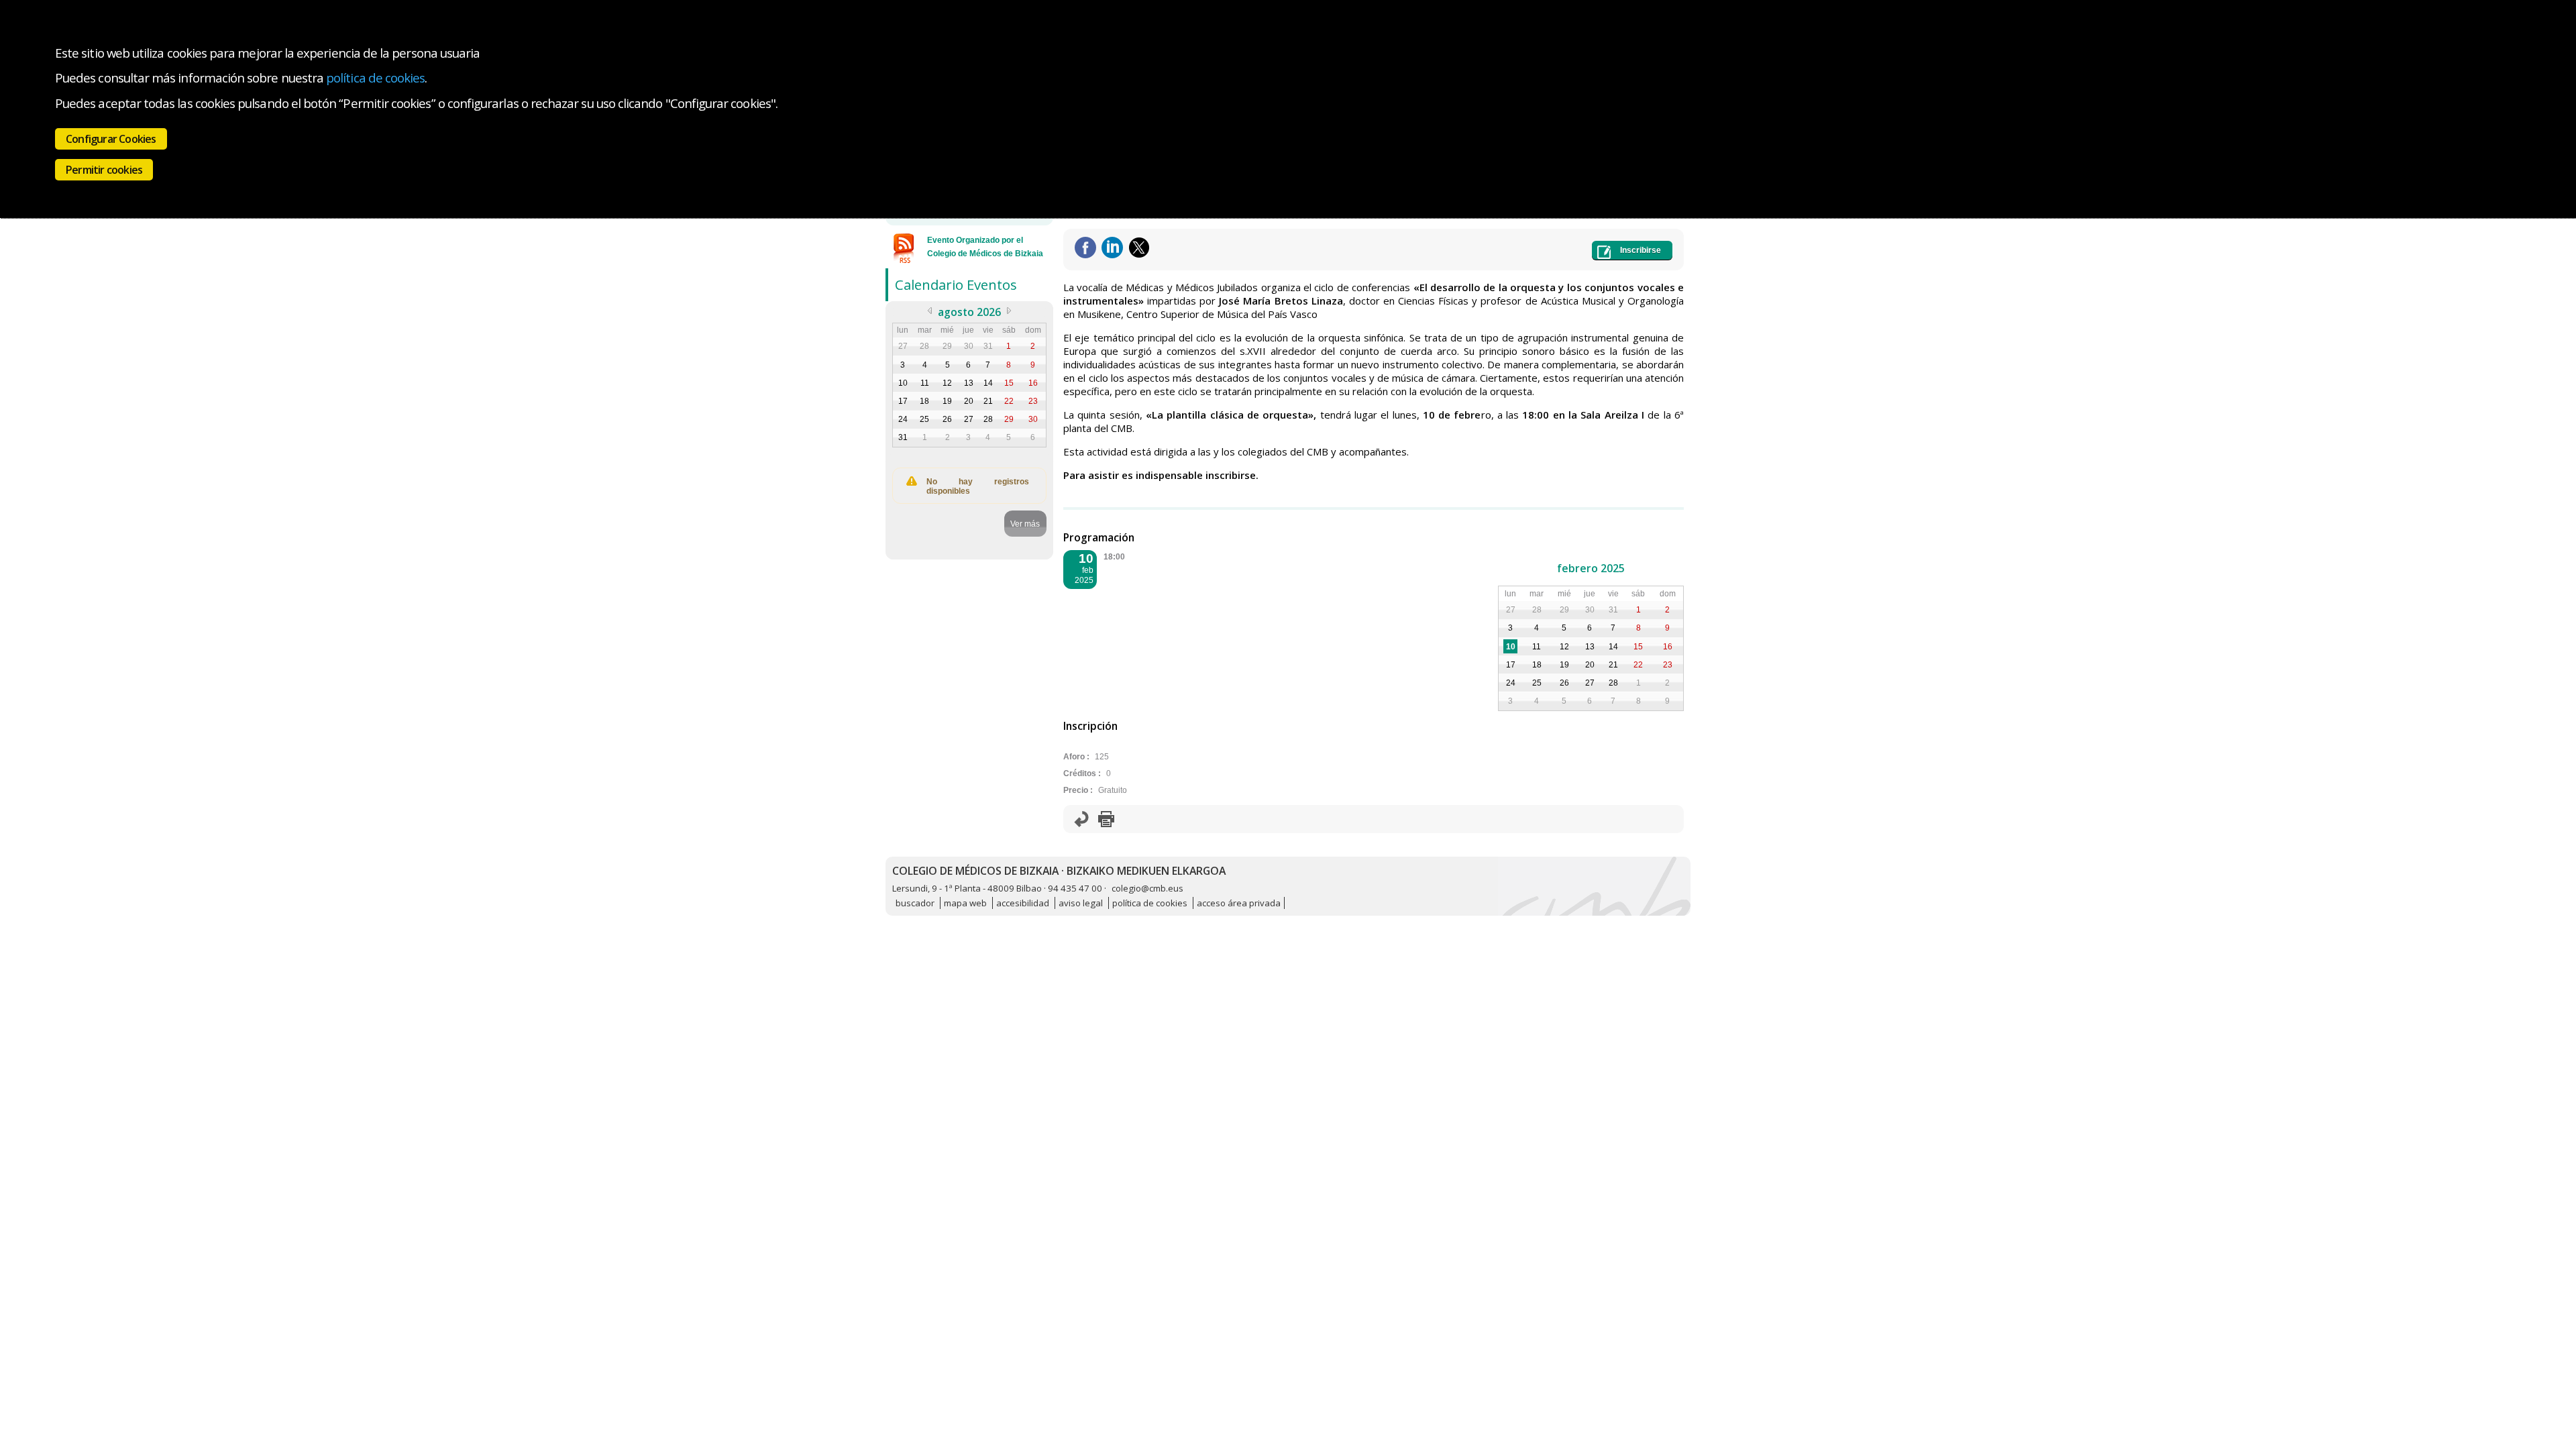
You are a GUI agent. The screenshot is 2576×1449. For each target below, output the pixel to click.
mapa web (965, 903)
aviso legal (1081, 903)
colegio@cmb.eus (1147, 888)
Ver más (1025, 524)
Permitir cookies (104, 170)
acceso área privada (1239, 903)
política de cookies (375, 77)
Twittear (1139, 248)
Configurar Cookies (111, 139)
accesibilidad (1023, 903)
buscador (915, 903)
